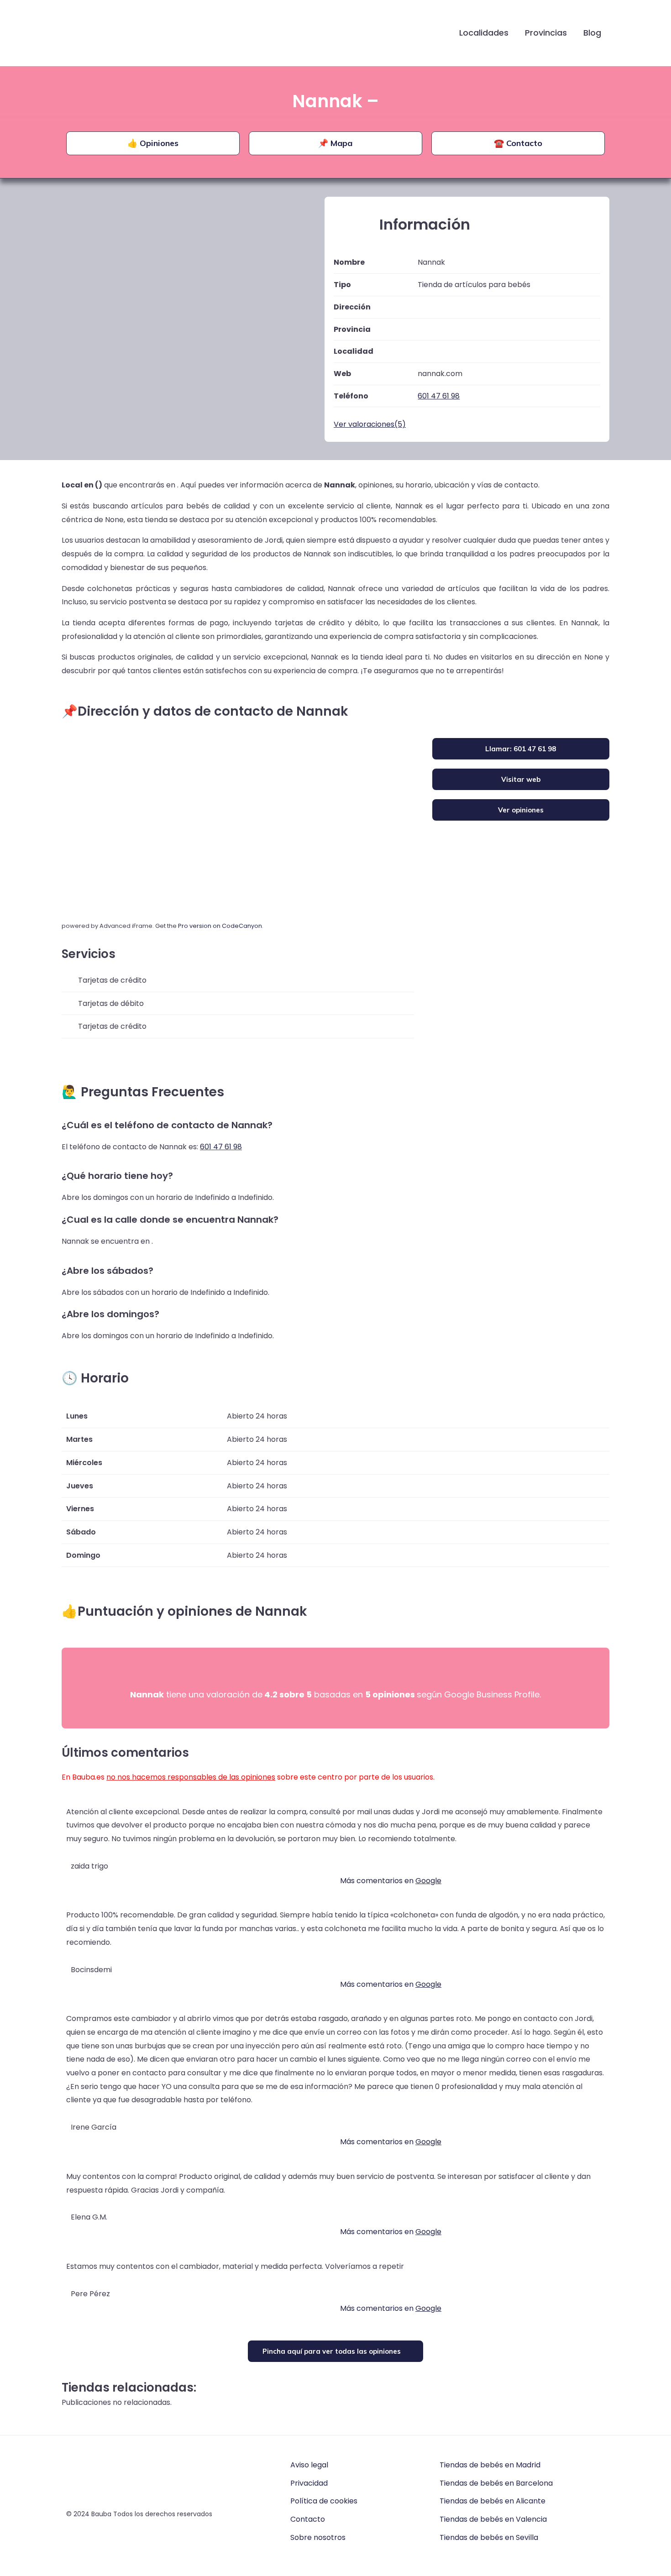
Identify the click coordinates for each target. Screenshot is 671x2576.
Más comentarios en (391, 1881)
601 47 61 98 (221, 1147)
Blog (592, 33)
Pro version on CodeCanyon (220, 926)
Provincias (546, 33)
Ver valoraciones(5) (370, 424)
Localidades (484, 33)
